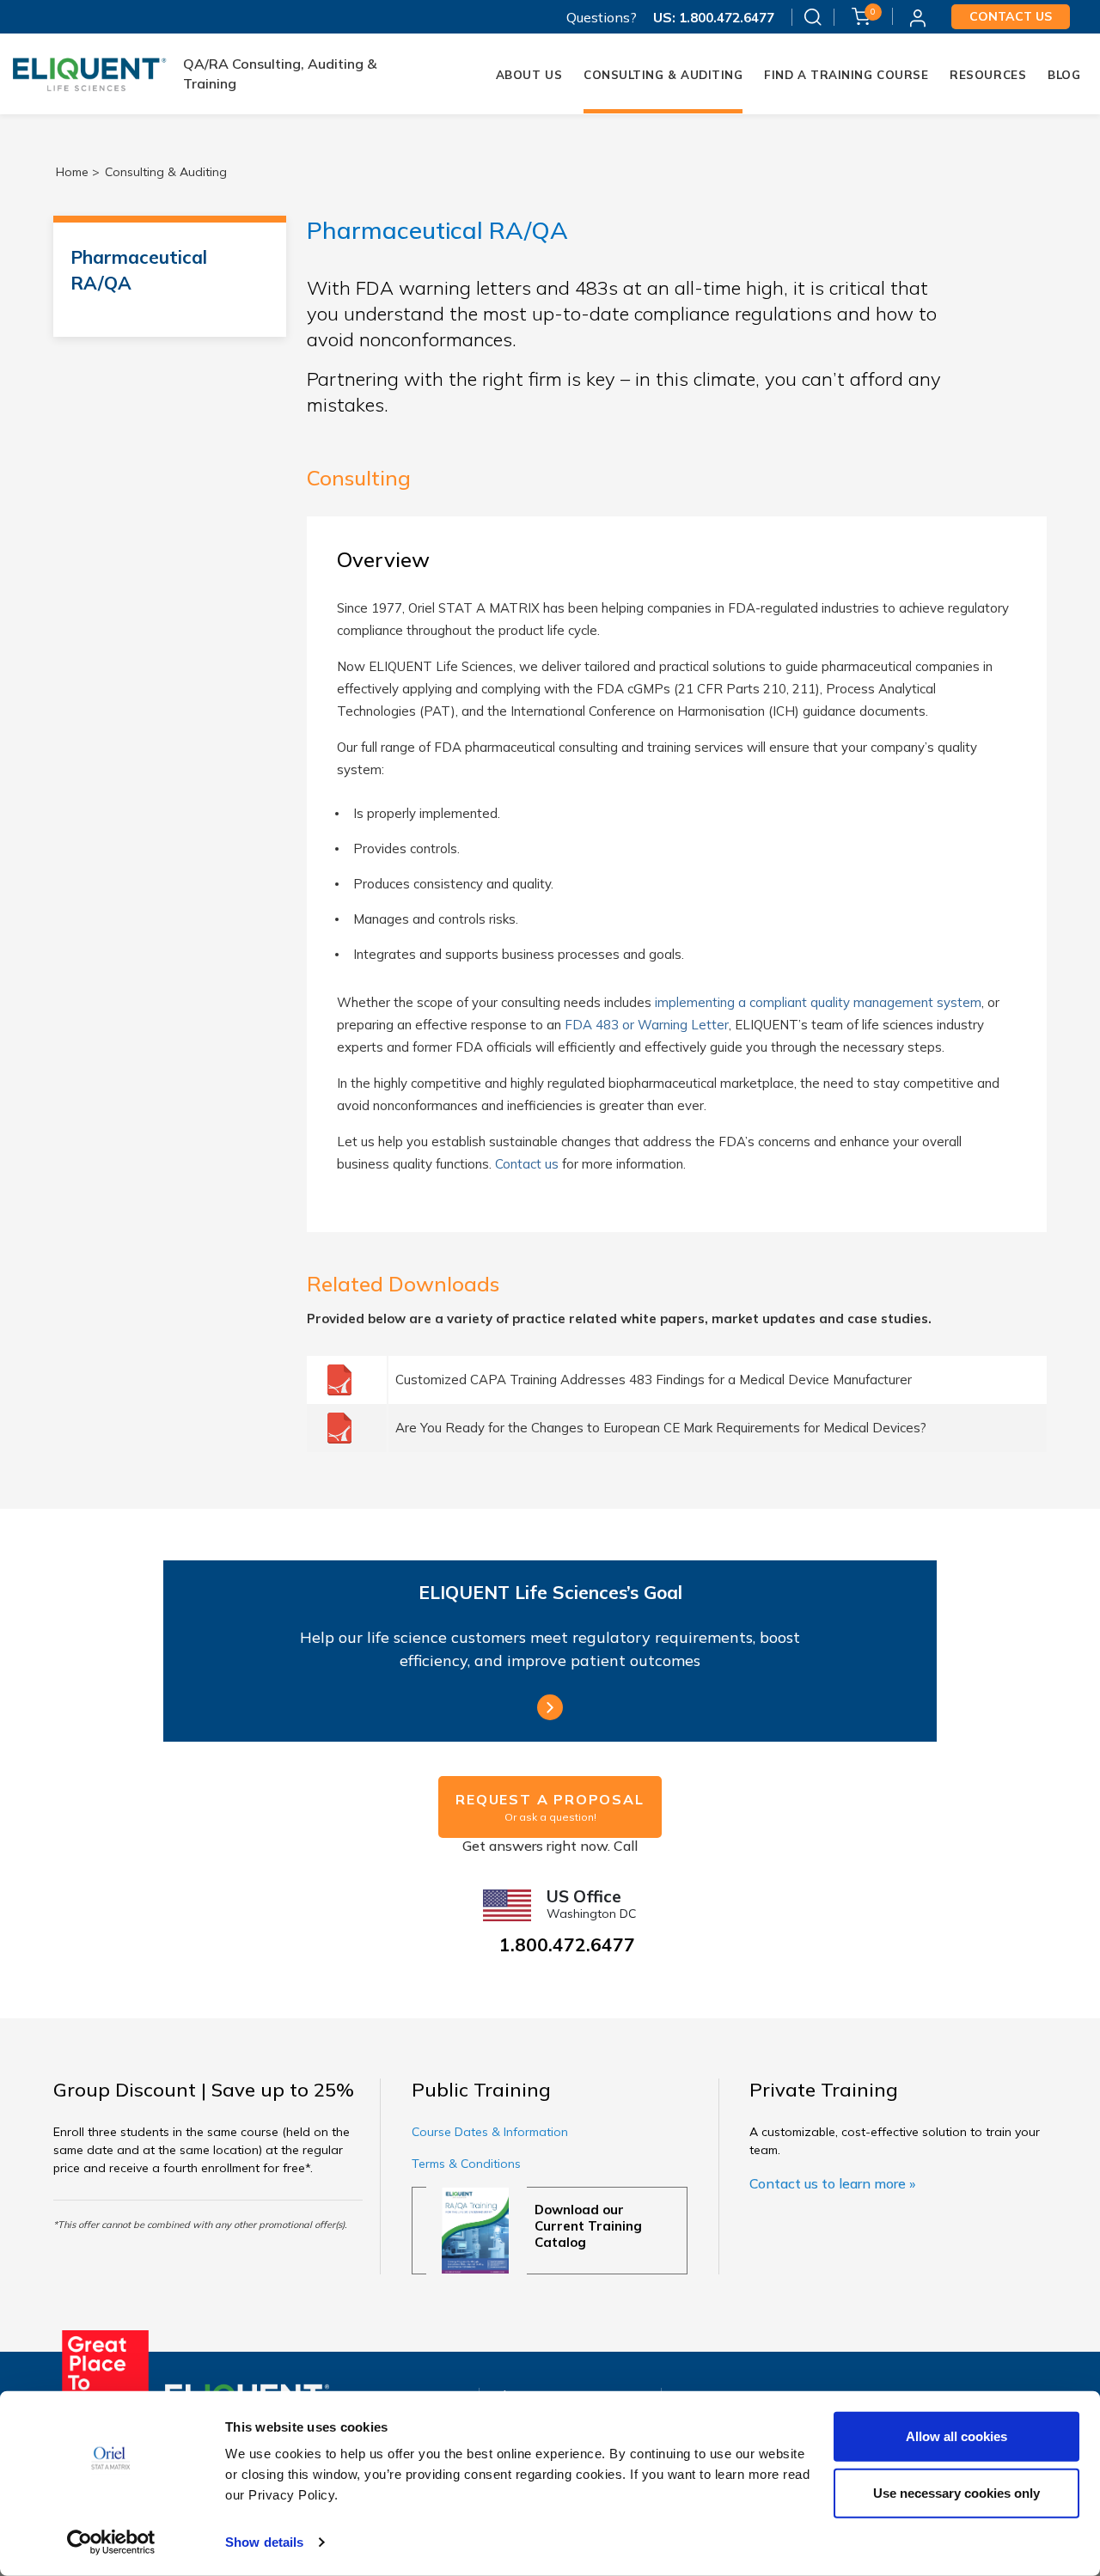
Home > (78, 172)
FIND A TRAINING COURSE (846, 75)
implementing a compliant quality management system (818, 1002)
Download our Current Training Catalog (588, 2226)
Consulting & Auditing (663, 75)
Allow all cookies (956, 2436)
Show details (264, 2542)
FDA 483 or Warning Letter (647, 1025)
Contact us (1011, 16)
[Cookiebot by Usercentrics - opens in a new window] (111, 2542)
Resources (988, 75)
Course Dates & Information (490, 2132)
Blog (1064, 75)
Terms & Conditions (466, 2164)
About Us (529, 75)
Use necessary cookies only (956, 2492)
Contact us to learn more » (832, 2183)
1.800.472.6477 (725, 18)
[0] (861, 15)
